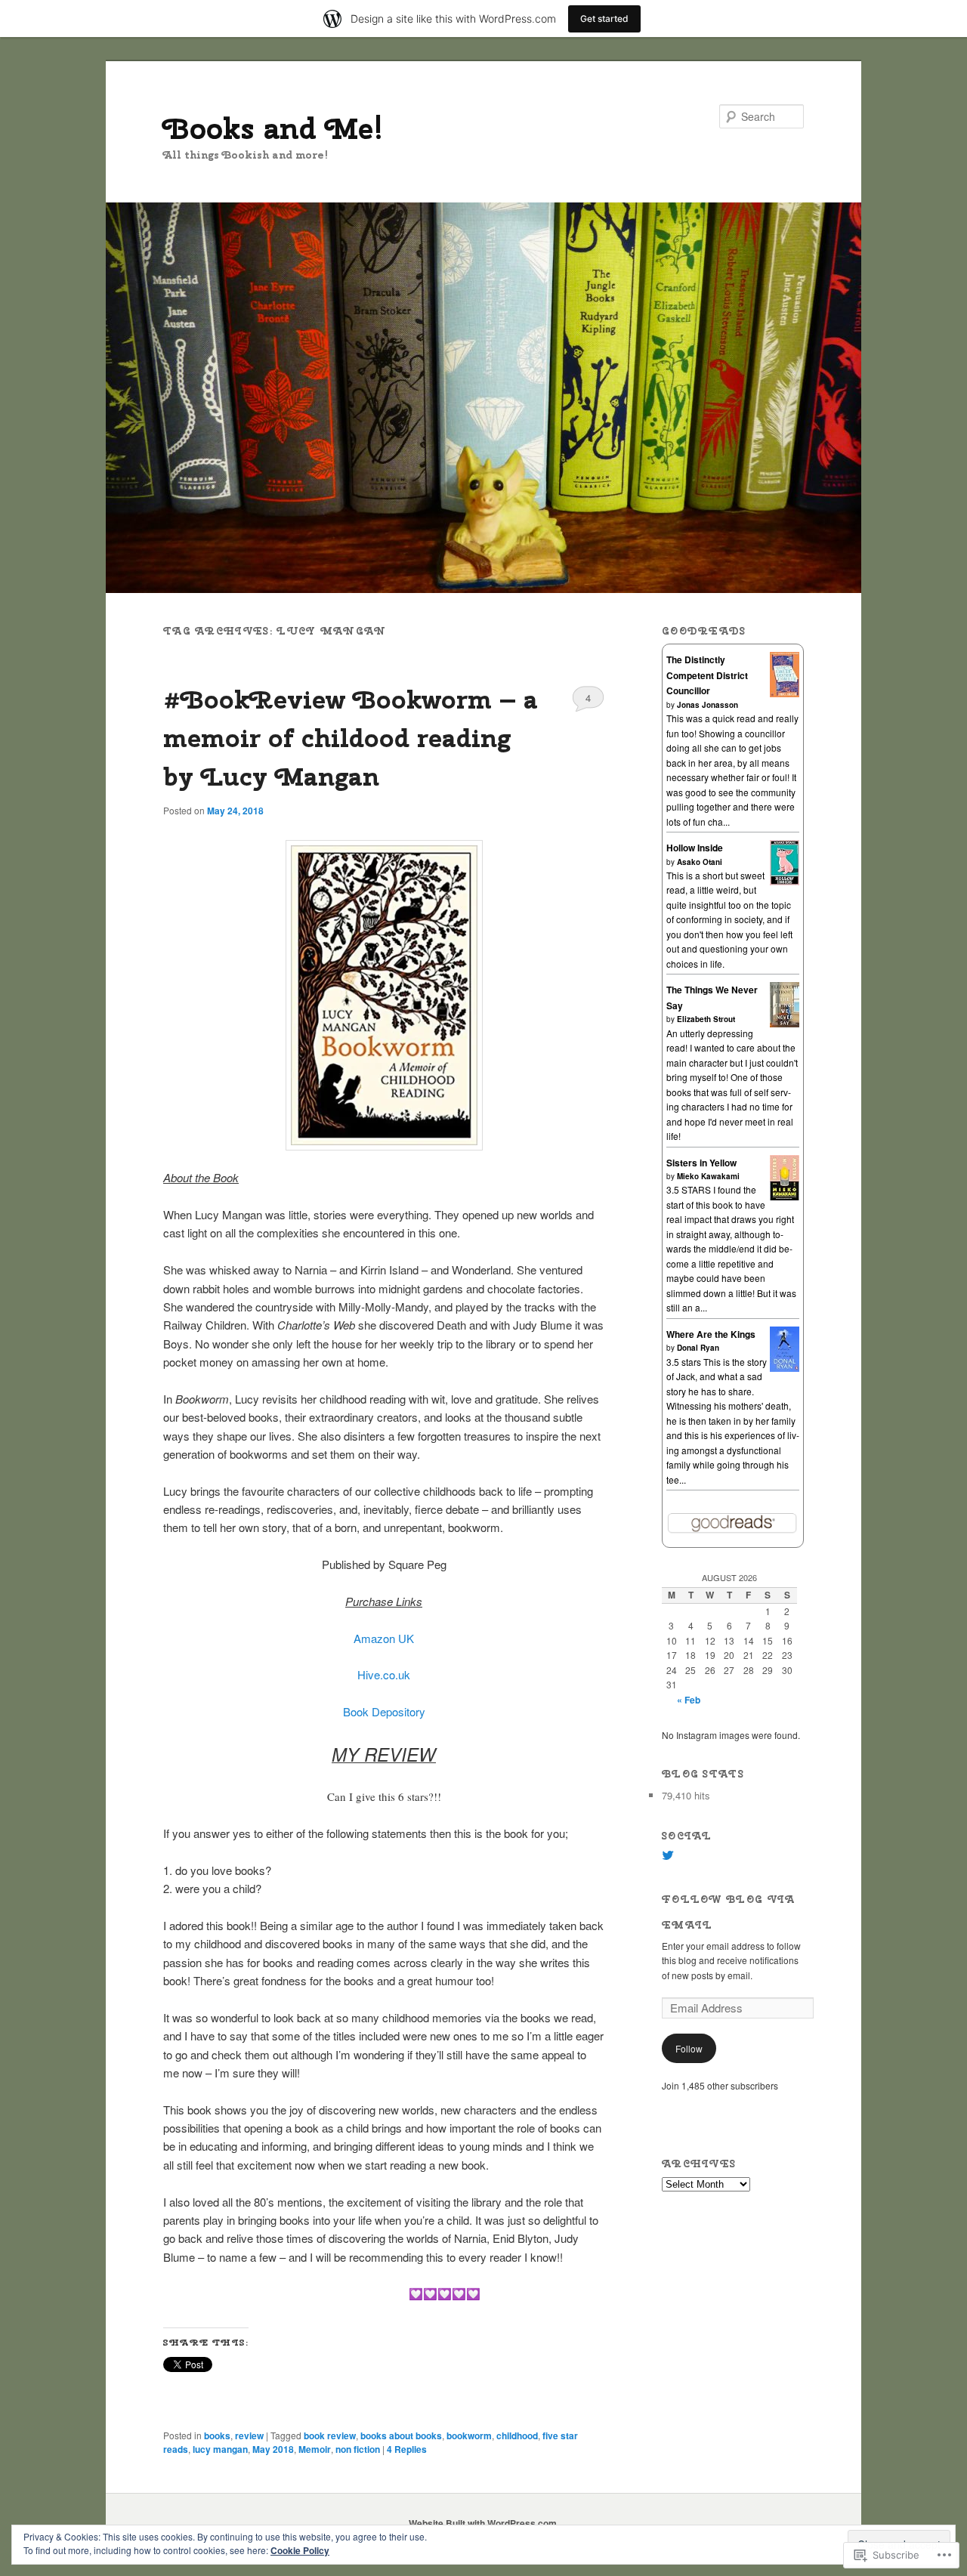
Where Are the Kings (711, 1334)
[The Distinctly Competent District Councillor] (785, 693)
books (217, 2435)
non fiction (358, 2449)
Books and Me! (273, 128)
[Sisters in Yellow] (785, 1197)
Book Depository (384, 1711)
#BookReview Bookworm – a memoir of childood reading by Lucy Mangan (351, 737)
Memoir (315, 2449)
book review (330, 2435)
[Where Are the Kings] (785, 1368)
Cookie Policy (300, 2550)
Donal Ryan (698, 1348)
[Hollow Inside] (785, 882)
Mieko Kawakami (708, 1176)
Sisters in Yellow (701, 1163)
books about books (401, 2435)
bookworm (469, 2435)
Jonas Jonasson (707, 705)
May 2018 (273, 2449)
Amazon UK (384, 1638)
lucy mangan (220, 2449)
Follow (689, 2048)
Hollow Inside (695, 848)
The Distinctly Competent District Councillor (707, 675)
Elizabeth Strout (706, 1019)
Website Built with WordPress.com (483, 2523)
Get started (604, 19)
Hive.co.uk (384, 1674)
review (249, 2435)
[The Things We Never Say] (785, 1024)
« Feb (689, 1700)
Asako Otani (700, 862)
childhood (517, 2435)
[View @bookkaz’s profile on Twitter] (668, 1855)
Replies (407, 2449)
